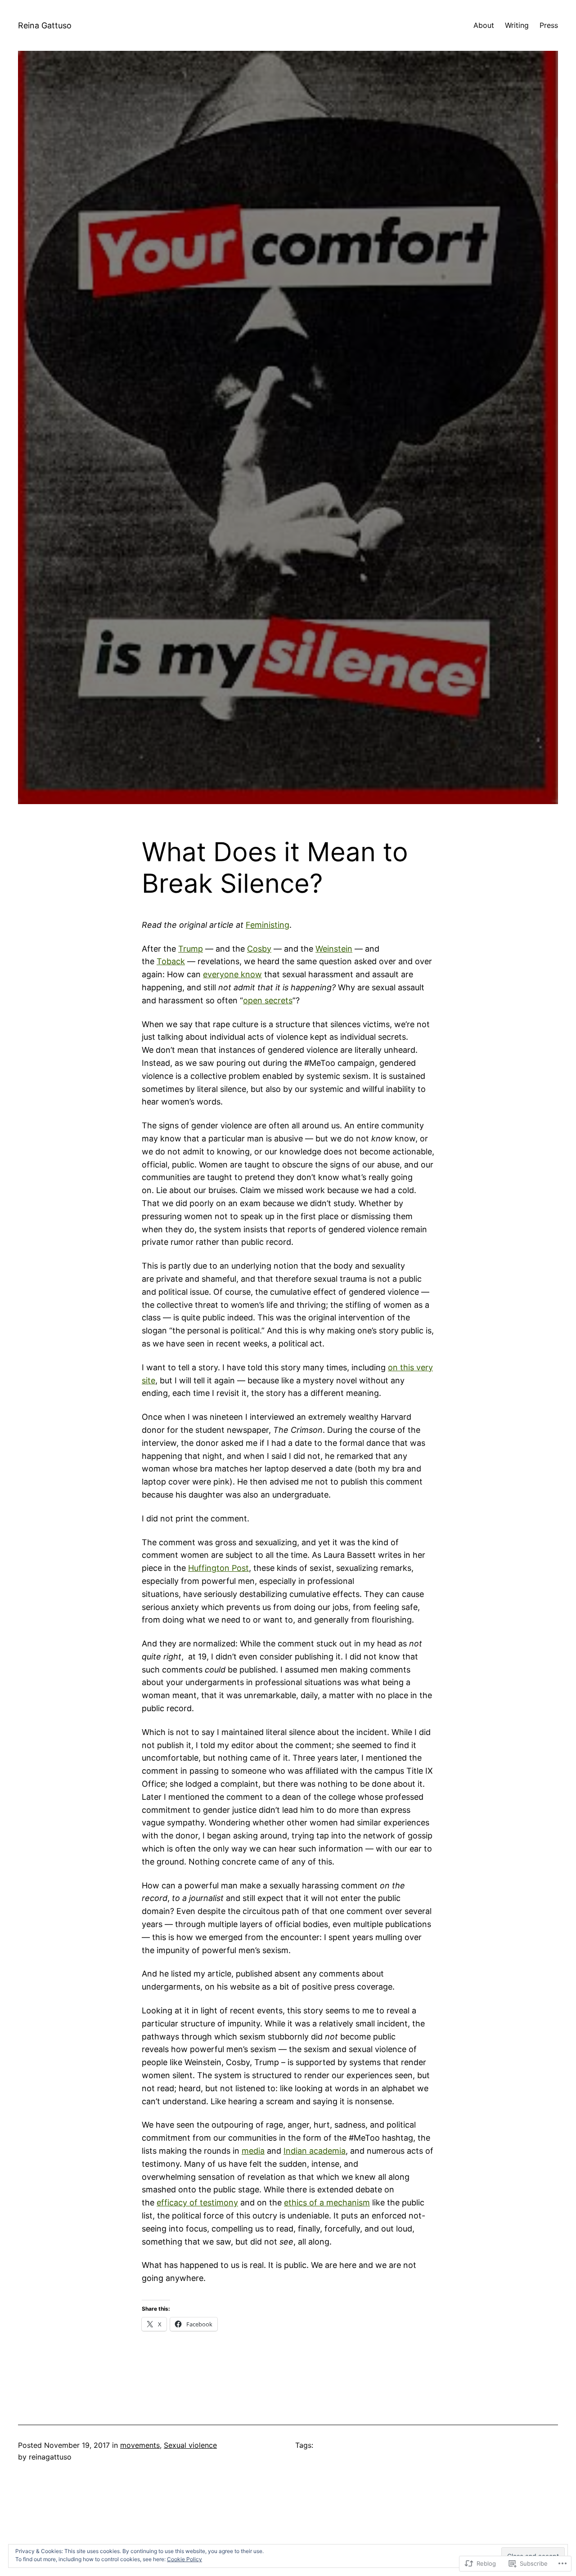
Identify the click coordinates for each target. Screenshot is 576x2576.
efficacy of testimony (197, 2203)
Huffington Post (218, 1568)
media (253, 2151)
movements (140, 2445)
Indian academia (315, 2151)
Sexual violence (190, 2445)
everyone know (232, 974)
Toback (171, 961)
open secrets (268, 1000)
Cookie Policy (184, 2559)
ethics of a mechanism (327, 2203)
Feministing (268, 925)
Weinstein (334, 949)
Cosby (259, 949)
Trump (191, 949)
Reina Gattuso (45, 25)
